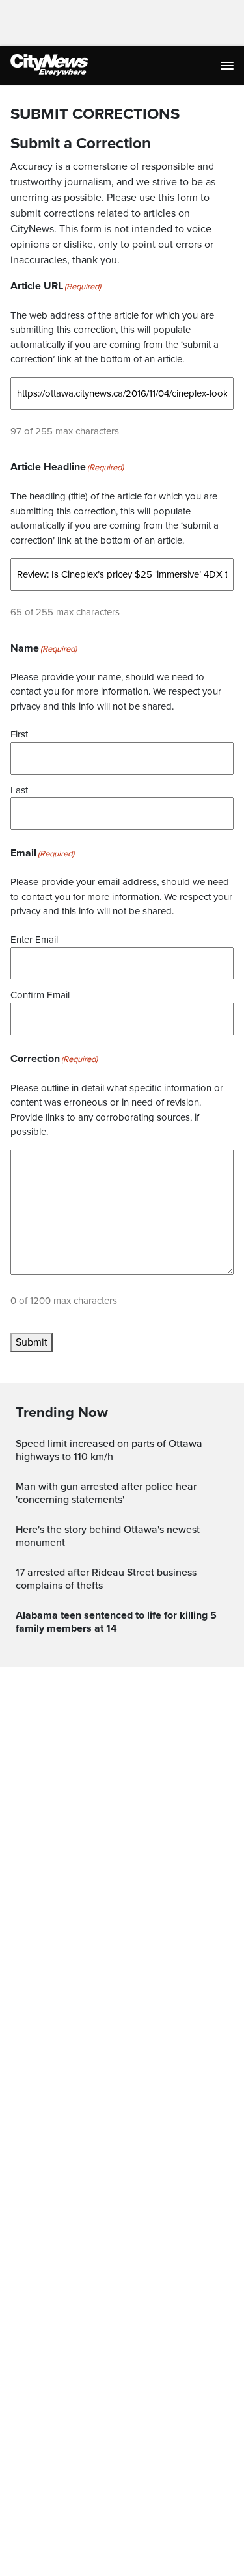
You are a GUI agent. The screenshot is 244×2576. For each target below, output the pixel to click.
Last (19, 790)
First (19, 734)
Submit (32, 1342)
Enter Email (34, 940)
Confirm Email (40, 995)
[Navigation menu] (228, 65)
